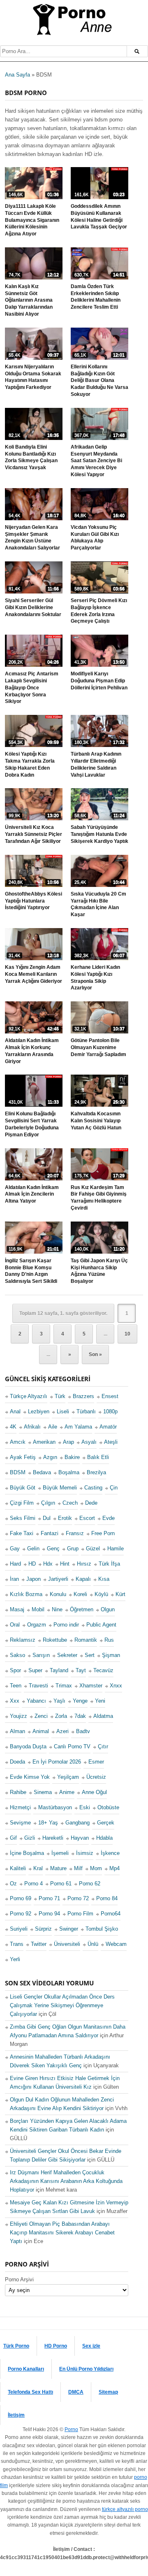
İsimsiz (85, 1853)
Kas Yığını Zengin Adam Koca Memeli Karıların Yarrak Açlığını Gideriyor (34, 974)
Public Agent (101, 1625)
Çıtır (103, 1746)
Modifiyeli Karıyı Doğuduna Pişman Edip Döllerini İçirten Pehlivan (99, 681)
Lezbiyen (39, 1411)
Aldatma (103, 1716)
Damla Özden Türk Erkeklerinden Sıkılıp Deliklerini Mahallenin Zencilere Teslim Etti (96, 297)
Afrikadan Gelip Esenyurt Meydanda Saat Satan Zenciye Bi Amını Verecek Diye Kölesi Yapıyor (96, 461)
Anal (15, 1411)
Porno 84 (107, 1898)
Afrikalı (32, 1427)
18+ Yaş (48, 1822)
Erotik (65, 1518)
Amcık (18, 1442)
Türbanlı (86, 1411)
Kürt (120, 1594)
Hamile (116, 1549)
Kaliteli (18, 1868)
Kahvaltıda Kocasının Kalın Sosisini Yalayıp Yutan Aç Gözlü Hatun (96, 1121)
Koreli (80, 1594)
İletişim (16, 2415)
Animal (41, 1731)
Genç (53, 1549)
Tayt (81, 1670)
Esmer (96, 1762)
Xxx (15, 1701)
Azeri (62, 1731)
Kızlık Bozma (26, 1594)
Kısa (104, 1579)
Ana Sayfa (17, 75)
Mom (96, 1868)
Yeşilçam (68, 1777)
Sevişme (20, 1822)
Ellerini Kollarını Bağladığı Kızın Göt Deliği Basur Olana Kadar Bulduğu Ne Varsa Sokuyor (99, 380)
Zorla (61, 1716)
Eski (85, 1807)
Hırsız (84, 1564)
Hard (15, 1564)
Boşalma (69, 1472)
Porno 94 (49, 1914)
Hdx (48, 1564)
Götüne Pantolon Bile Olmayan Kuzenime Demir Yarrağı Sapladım (98, 1047)
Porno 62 (90, 1883)
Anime (67, 1792)
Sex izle (91, 2346)
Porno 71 (49, 1898)
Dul (47, 1518)
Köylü (101, 1594)
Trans (17, 1944)
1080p (110, 1411)
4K (13, 1427)
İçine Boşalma (27, 1853)
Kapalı (83, 1579)
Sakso (17, 1655)
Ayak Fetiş (23, 1457)
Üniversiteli (67, 1944)
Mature (58, 1868)
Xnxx (116, 1686)
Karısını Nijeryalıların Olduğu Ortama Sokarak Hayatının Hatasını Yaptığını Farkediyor (33, 377)
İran (14, 1579)
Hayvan (80, 1837)
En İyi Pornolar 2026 (57, 1762)
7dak (80, 1716)
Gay (15, 1549)
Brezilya (96, 1472)
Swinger (69, 1929)
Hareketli (53, 1837)
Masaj (17, 1609)
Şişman (111, 1655)
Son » (95, 1354)
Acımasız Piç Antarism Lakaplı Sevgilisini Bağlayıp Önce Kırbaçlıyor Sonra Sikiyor (32, 688)
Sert (90, 1655)
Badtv (83, 1731)
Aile (53, 1427)
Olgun (108, 1609)
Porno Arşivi (19, 2279)
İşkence (110, 1853)
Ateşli (111, 1442)
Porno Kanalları (26, 2369)
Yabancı (36, 1701)
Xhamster (91, 1686)
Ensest (110, 1396)
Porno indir (66, 1625)
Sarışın (41, 1655)
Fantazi (50, 1533)
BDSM (18, 1472)
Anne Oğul (94, 1792)
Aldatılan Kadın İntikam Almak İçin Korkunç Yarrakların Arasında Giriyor (32, 1051)
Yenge (80, 1701)
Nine (57, 1609)
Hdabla (104, 1837)
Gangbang (77, 1822)
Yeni (100, 1701)
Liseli (63, 1411)
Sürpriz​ (43, 1929)
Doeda (17, 1762)
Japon (34, 1579)
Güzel (93, 1549)
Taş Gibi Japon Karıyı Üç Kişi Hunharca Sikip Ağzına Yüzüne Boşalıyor (99, 1271)
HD (32, 1564)
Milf (78, 1868)
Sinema (43, 1792)
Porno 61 (61, 1883)
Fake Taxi (22, 1533)
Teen (16, 1686)
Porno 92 (21, 1914)
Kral (38, 1868)
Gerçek (106, 1822)
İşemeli (60, 1853)
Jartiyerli (58, 1579)
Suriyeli (19, 1929)
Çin (114, 1488)
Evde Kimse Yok (30, 1777)
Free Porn (103, 1533)
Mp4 (114, 1868)
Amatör (108, 1427)
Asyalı (89, 1442)
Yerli (15, 1959)
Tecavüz (103, 1670)
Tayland (59, 1670)
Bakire (72, 1457)
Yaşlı (59, 1701)
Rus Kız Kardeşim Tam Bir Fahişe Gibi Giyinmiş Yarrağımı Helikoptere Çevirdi (99, 1198)
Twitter (39, 1944)
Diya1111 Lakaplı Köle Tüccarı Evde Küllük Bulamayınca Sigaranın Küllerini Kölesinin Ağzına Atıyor (32, 220)
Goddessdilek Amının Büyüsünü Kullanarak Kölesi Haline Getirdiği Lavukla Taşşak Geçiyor (99, 216)
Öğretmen (82, 1609)
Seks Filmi (23, 1518)
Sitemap (108, 2392)
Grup (73, 1549)
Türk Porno (16, 2346)
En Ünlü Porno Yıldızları (86, 2369)
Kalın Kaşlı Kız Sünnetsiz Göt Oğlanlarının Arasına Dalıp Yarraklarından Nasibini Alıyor (29, 300)
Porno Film (80, 1914)
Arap (68, 1442)
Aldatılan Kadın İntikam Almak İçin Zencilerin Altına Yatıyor (32, 1194)
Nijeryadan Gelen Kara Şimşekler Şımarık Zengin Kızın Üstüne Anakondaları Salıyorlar (32, 538)
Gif (13, 1837)
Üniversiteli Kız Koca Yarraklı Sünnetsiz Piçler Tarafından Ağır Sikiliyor (34, 834)
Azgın (50, 1457)
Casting (93, 1488)
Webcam (116, 1944)
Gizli (30, 1837)
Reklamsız (23, 1640)
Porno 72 (78, 1898)
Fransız (75, 1533)
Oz (13, 1883)
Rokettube (55, 1640)
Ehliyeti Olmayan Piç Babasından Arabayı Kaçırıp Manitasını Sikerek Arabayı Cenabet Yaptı (62, 2233)
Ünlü (93, 1944)
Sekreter (67, 1655)
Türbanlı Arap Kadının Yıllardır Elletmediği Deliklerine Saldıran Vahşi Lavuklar (96, 764)
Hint (65, 1564)
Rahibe (18, 1792)
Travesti (38, 1686)
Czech (70, 1503)
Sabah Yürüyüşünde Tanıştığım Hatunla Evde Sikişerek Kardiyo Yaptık (99, 834)
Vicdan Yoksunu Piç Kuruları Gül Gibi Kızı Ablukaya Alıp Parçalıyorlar (95, 538)
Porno (71, 2429)
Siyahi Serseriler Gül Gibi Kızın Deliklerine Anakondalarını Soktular (33, 607)
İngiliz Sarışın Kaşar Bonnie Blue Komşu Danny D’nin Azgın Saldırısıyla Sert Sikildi (31, 1271)
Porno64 (111, 1914)
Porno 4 (34, 1883)
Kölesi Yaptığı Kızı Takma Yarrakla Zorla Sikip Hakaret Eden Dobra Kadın (30, 764)
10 (127, 1334)
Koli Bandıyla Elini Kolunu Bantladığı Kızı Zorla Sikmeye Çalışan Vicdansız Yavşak (31, 457)
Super (35, 1670)
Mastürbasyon (55, 1807)
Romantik (86, 1640)
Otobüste (108, 1807)
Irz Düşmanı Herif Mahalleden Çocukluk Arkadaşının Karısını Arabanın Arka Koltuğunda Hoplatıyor (66, 2181)
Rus (109, 1640)
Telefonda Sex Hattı (30, 2392)
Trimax (64, 1686)
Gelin (33, 1549)
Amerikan (44, 1442)
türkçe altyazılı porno (125, 2509)
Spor (15, 1670)
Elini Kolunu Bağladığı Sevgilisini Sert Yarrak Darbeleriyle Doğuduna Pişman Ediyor (32, 1124)
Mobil (38, 1609)
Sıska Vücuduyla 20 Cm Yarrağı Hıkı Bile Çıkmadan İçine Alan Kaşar (98, 904)
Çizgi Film (22, 1503)
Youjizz (18, 1716)
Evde (109, 1518)
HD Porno (56, 2346)
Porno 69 (21, 1898)
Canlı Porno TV (72, 1746)
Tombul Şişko (102, 1929)
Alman (17, 1731)
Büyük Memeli (60, 1488)
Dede (91, 1503)
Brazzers (83, 1396)
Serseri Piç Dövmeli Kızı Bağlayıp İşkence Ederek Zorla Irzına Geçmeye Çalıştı (99, 611)
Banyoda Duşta (28, 1746)
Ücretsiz (96, 1777)
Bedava (42, 1472)
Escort (87, 1518)
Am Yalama (78, 1427)
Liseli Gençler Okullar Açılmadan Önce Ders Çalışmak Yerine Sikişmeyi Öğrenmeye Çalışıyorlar (62, 2005)
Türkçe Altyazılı (29, 1396)
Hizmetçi (20, 1807)
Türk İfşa (109, 1564)
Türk (60, 1396)
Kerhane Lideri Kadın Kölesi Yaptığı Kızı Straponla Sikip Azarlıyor (95, 977)
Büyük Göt (23, 1488)
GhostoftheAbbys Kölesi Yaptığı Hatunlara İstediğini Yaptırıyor (34, 901)
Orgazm (37, 1625)
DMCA (76, 2392)
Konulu (58, 1594)
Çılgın (48, 1503)
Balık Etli (98, 1457)
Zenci (41, 1716)
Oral (15, 1625)
